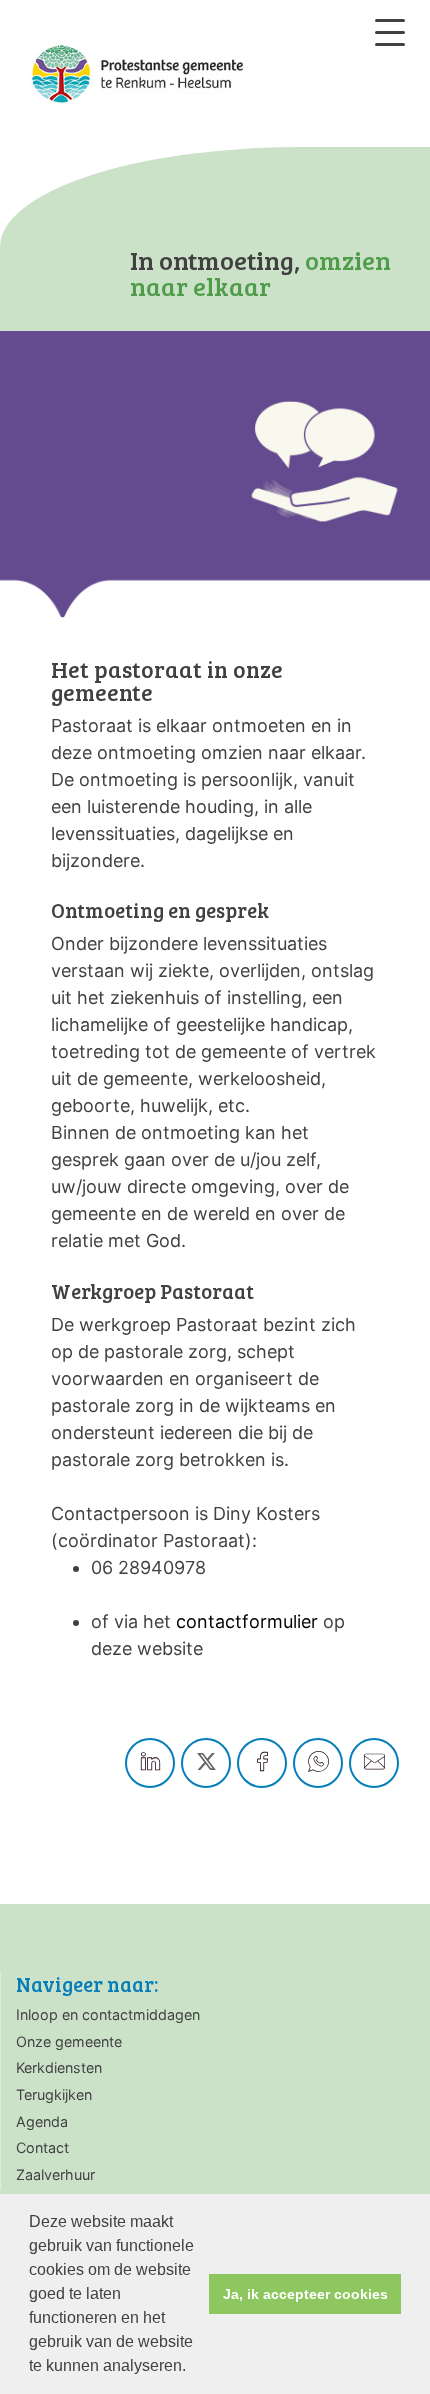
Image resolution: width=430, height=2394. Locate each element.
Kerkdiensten (59, 2067)
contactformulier (247, 1621)
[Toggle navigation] (390, 32)
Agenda (42, 2121)
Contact (42, 2147)
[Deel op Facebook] (262, 1763)
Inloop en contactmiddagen (108, 2014)
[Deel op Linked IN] (150, 1763)
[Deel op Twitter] (206, 1763)
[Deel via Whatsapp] (318, 1763)
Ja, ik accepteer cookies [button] (305, 2294)
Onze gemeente (69, 2041)
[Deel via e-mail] (374, 1763)
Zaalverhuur (55, 2174)
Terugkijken (54, 2094)
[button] (193, 2368)
